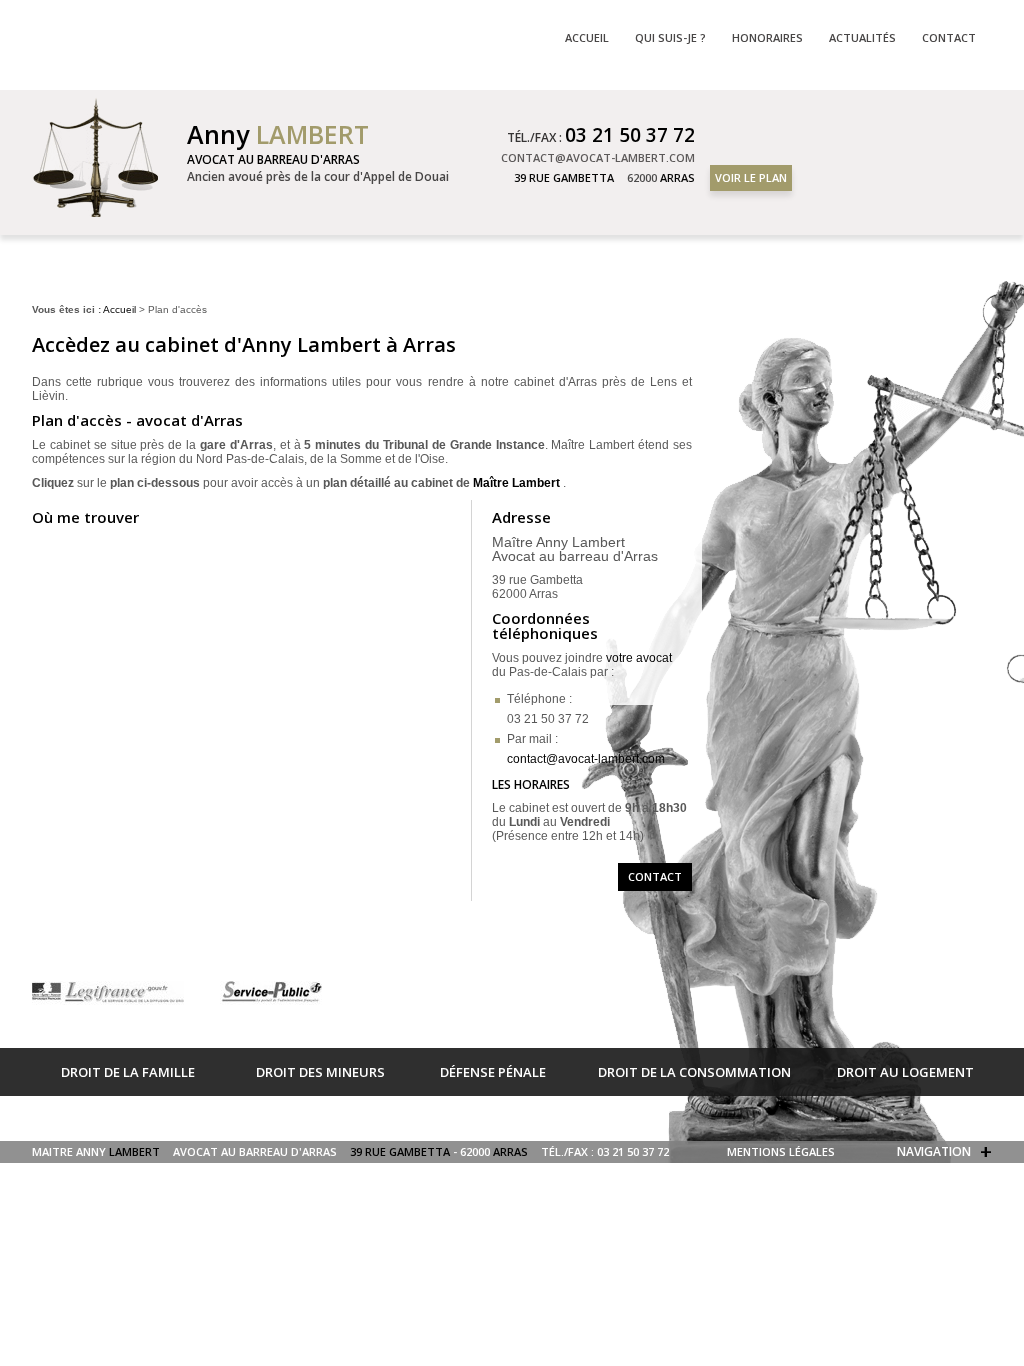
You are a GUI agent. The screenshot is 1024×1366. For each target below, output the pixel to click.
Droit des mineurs (320, 1072)
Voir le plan (751, 177)
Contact (655, 876)
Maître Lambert (516, 483)
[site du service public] (271, 993)
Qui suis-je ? (670, 37)
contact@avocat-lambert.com (586, 759)
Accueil (119, 309)
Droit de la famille (128, 1072)
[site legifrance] (109, 993)
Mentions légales (781, 1151)
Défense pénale (493, 1072)
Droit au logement (905, 1072)
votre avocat (639, 658)
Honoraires (767, 37)
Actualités (862, 37)
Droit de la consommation (694, 1072)
